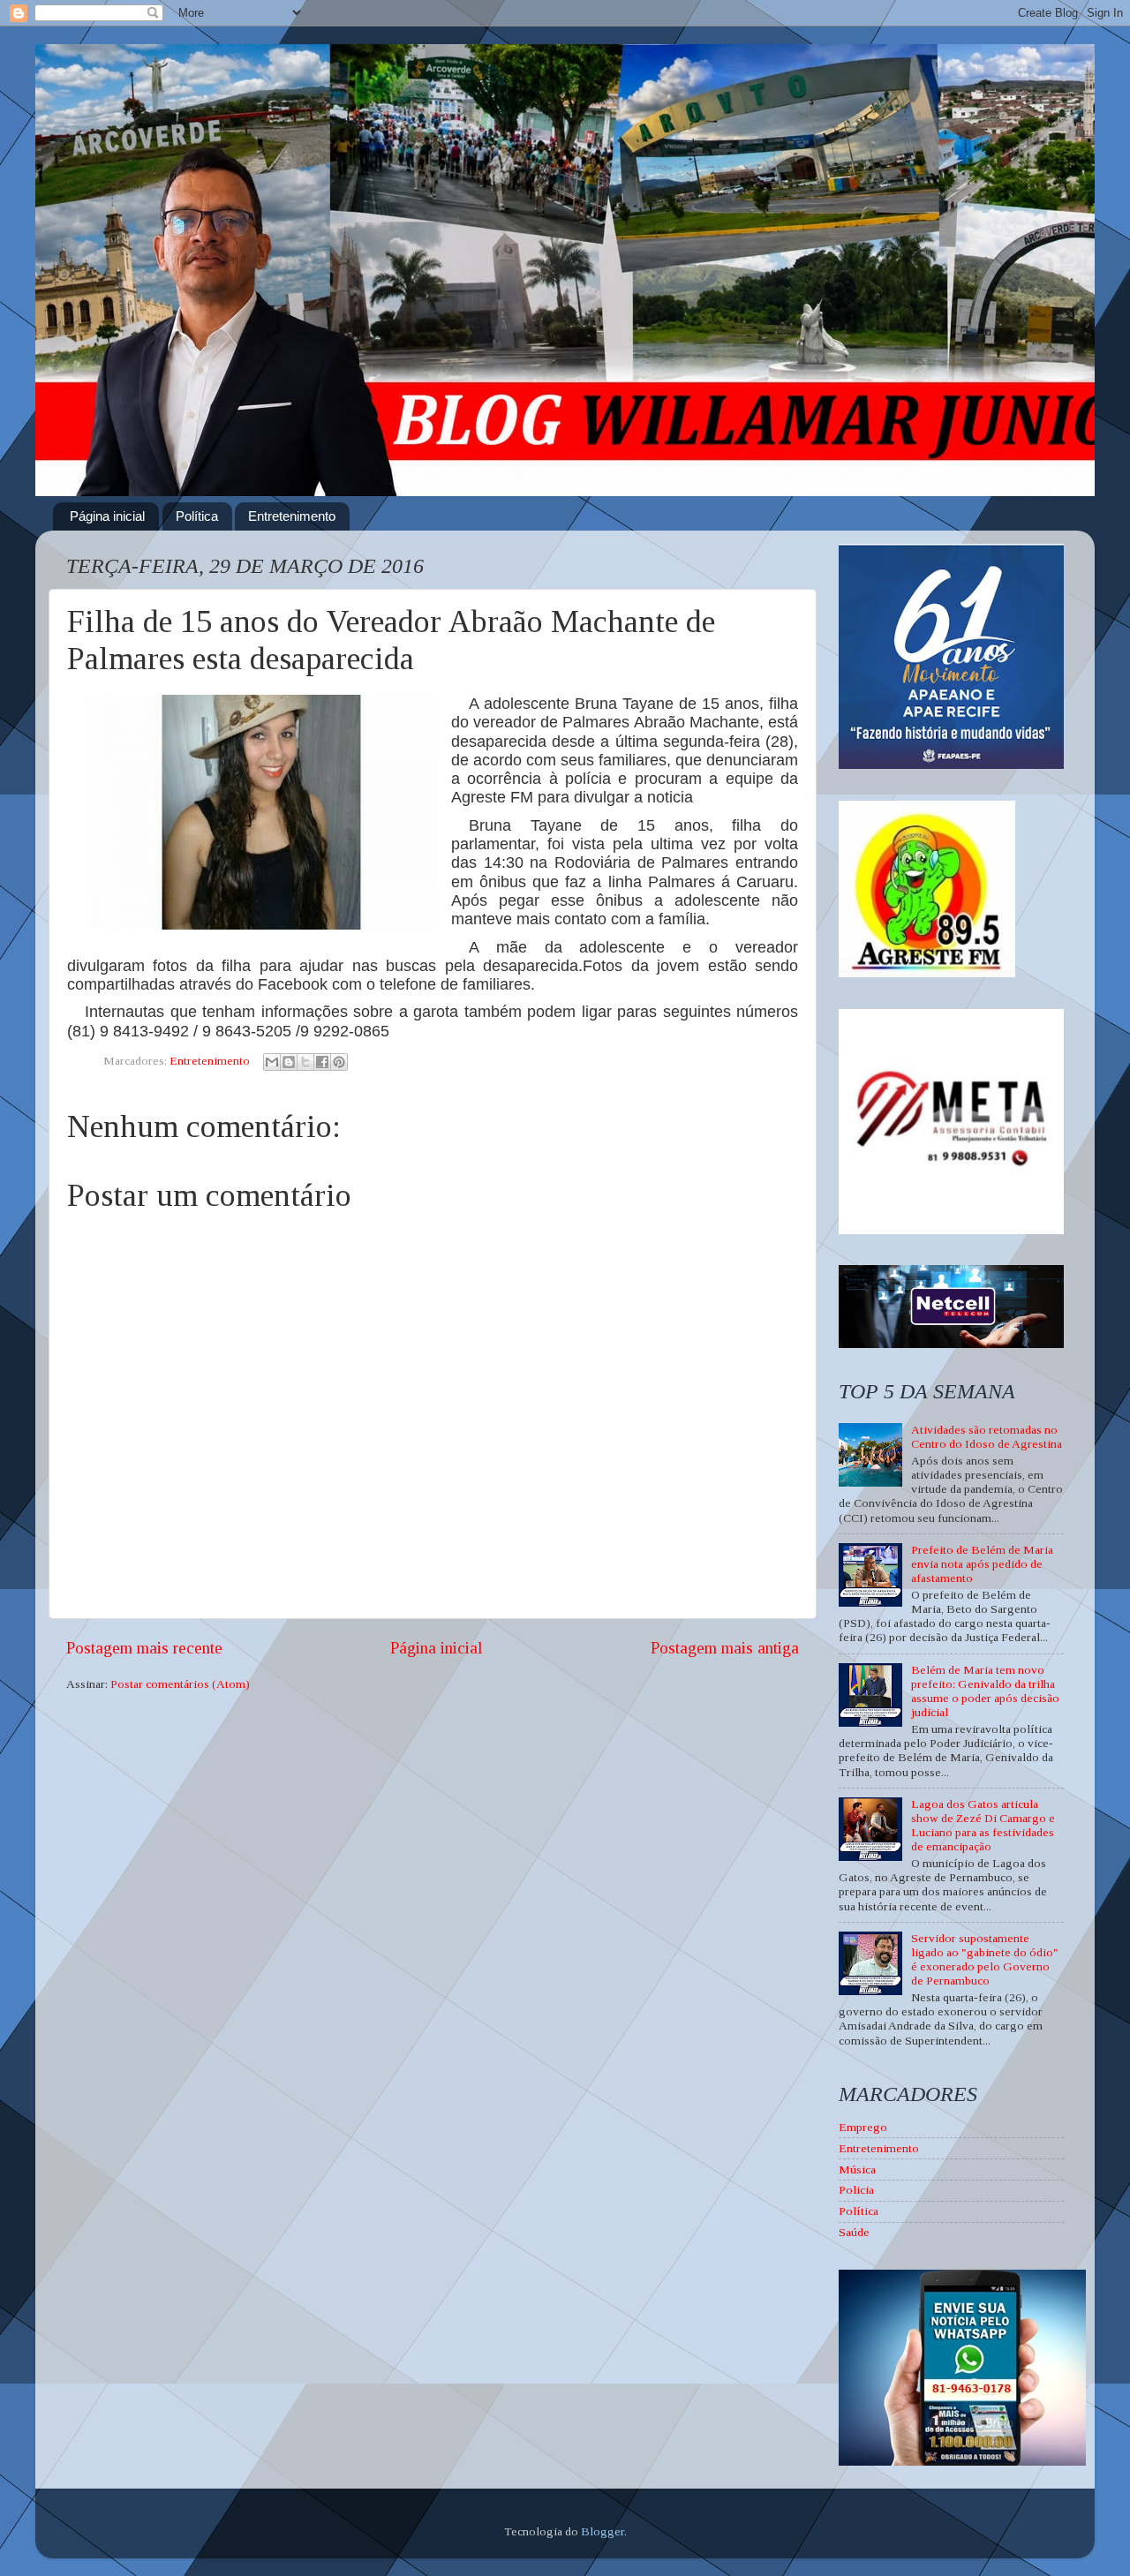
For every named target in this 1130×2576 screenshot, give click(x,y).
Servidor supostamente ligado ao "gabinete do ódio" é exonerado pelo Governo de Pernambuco (985, 1960)
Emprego (863, 2127)
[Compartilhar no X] (305, 1062)
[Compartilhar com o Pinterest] (339, 1062)
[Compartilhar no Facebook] (322, 1062)
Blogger (603, 2531)
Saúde (854, 2232)
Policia (856, 2190)
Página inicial (107, 516)
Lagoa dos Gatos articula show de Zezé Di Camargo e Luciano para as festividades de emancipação (983, 1826)
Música (857, 2169)
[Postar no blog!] (289, 1062)
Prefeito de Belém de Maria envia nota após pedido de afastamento (982, 1564)
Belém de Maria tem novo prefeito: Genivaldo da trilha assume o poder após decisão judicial (985, 1691)
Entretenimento (292, 516)
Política (197, 516)
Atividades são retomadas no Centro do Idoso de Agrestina (987, 1437)
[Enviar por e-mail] (272, 1062)
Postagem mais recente (144, 1648)
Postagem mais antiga (725, 1648)
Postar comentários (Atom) (180, 1684)
